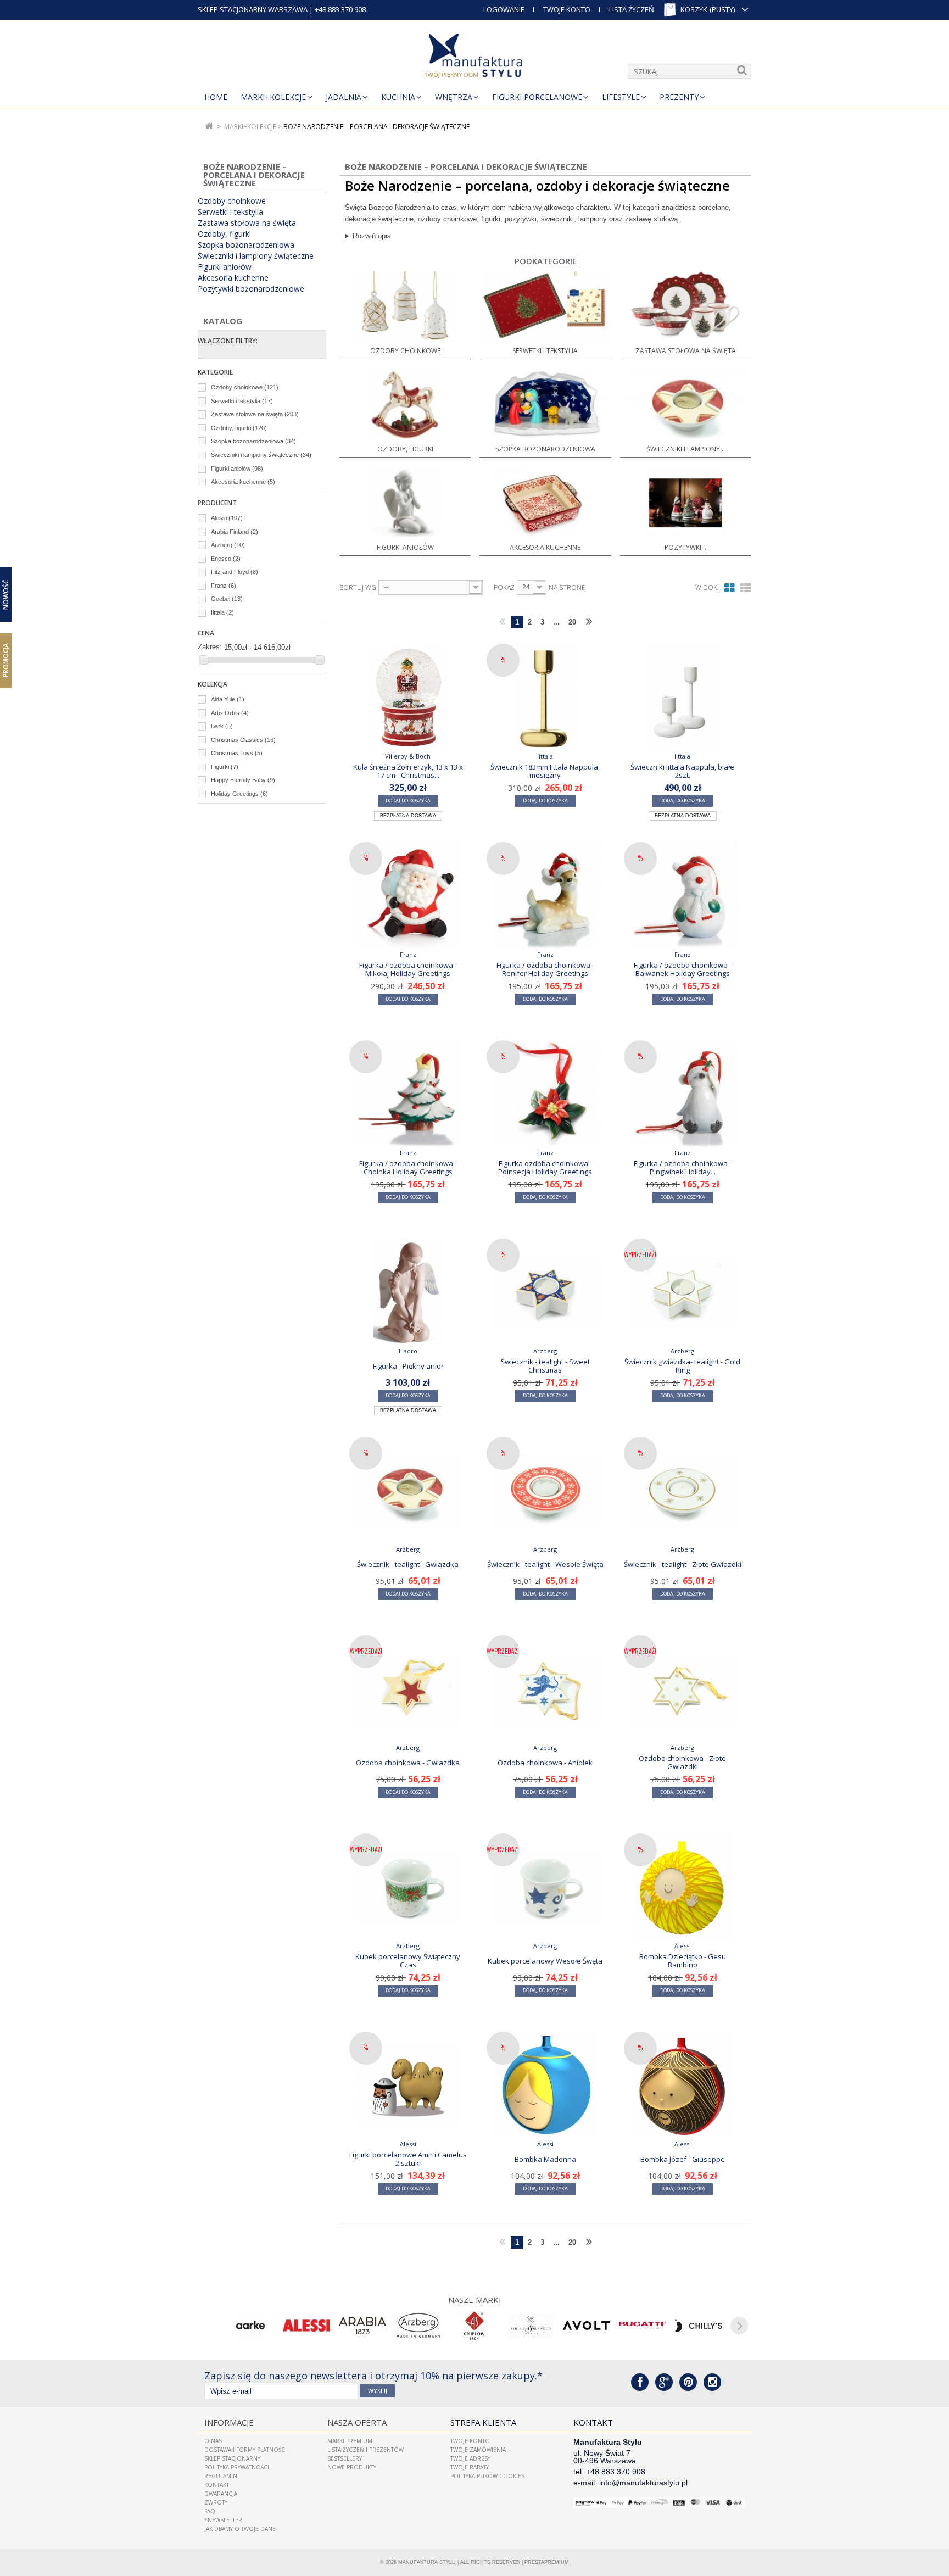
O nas (213, 2441)
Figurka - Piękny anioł (408, 1366)
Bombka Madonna (545, 2159)
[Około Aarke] (250, 2326)
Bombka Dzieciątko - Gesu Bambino (683, 1960)
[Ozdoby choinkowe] (405, 306)
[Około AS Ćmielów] (474, 2326)
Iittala (222, 612)
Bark (222, 726)
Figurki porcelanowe (537, 97)
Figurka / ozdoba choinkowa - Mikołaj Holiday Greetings (408, 969)
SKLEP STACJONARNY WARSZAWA (253, 9)
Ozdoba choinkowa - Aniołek (545, 1763)
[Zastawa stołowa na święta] (686, 306)
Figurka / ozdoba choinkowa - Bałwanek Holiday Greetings (683, 969)
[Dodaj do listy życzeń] (460, 815)
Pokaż (504, 588)
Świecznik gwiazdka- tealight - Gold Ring (682, 1365)
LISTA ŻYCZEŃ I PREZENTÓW (365, 2450)
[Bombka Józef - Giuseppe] (683, 2086)
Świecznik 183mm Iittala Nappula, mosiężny (545, 771)
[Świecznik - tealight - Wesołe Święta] (545, 1491)
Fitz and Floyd (235, 572)
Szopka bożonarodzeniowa (246, 245)
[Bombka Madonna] (545, 2086)
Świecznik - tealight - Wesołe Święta (545, 1564)
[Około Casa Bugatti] (643, 2326)
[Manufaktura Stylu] (474, 58)
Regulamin (221, 2476)
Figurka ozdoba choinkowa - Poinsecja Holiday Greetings (545, 1167)
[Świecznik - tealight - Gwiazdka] (408, 1491)
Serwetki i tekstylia (230, 212)
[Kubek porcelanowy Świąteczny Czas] (408, 1887)
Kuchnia (398, 97)
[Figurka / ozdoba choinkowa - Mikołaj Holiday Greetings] (408, 896)
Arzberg (228, 545)
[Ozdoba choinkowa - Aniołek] (545, 1689)
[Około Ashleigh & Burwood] (531, 2326)
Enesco (226, 559)
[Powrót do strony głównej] (210, 127)
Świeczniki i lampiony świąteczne (256, 256)
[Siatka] (730, 588)
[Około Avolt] (587, 2326)
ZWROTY (216, 2502)
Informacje (229, 2422)
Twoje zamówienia (478, 2450)
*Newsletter (223, 2520)
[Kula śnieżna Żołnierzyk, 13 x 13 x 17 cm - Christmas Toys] (408, 698)
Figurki (225, 767)
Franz (224, 586)
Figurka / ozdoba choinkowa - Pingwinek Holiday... (683, 1167)
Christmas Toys (237, 753)
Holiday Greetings (239, 794)
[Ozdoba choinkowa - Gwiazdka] (408, 1689)
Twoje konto (470, 2441)
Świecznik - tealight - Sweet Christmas (545, 1365)
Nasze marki (475, 2300)
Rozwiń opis (372, 236)
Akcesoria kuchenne (233, 278)
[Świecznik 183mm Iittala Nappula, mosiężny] (545, 698)
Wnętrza (454, 97)
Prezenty (679, 97)
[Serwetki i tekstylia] (545, 306)
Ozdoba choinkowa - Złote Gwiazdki (682, 1762)
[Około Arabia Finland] (362, 2326)
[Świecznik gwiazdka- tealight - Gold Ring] (683, 1292)
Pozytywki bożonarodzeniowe (251, 289)
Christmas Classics (243, 740)
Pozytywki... (685, 547)
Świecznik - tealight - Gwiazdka (408, 1564)
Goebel (227, 599)
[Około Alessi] (306, 2326)
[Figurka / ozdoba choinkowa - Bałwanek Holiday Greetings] (683, 896)
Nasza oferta (357, 2422)
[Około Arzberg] (418, 2326)
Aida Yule (228, 699)
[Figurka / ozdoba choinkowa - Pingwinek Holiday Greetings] (683, 1094)
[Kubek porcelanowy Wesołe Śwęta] (545, 1887)
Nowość (6, 594)
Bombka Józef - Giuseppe (683, 2159)
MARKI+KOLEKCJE (273, 97)
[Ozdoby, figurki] (405, 405)
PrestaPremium (547, 2562)
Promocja (6, 660)
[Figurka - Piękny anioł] (408, 1292)
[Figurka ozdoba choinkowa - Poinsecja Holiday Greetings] (545, 1094)
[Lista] (746, 588)
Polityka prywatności (237, 2467)
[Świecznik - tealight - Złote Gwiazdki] (683, 1491)
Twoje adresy (470, 2458)
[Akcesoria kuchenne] (545, 503)
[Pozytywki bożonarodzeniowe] (686, 503)
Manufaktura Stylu (427, 2562)
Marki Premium (350, 2441)
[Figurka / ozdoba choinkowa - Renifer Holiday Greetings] (545, 896)
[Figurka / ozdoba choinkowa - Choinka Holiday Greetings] (408, 1094)
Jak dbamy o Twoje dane (240, 2529)
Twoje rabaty (470, 2467)
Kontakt (217, 2485)
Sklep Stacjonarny (232, 2458)
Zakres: (210, 647)
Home (216, 97)
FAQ (210, 2511)
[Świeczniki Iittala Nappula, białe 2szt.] (683, 698)
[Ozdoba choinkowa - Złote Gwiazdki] (683, 1689)
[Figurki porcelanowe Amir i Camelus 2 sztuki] (408, 2086)
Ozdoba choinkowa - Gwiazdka (408, 1763)
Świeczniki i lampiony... (686, 449)
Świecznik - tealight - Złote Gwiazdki (683, 1564)
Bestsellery (345, 2458)
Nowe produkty (352, 2467)
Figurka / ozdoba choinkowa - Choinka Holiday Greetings (408, 1167)
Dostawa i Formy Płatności (245, 2450)
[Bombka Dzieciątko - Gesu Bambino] (683, 1887)
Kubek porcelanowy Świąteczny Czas (408, 1960)
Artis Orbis (230, 713)
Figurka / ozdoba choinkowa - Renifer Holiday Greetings (545, 969)
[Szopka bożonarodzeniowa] (545, 405)
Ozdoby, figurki (224, 234)
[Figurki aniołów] (405, 503)
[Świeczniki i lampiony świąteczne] (686, 405)
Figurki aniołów (225, 267)
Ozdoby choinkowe (232, 201)
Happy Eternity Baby (243, 780)
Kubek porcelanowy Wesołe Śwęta (545, 1961)
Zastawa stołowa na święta (247, 223)
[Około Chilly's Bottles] (699, 2326)
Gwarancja (221, 2494)
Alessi (227, 518)
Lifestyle (621, 97)
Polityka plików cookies (487, 2476)
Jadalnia (344, 97)
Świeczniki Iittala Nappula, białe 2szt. (682, 771)
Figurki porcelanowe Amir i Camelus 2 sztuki (408, 2159)
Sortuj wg (358, 588)
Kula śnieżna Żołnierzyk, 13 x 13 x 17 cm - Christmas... (408, 771)
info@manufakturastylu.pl (643, 2483)
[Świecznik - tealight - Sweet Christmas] (545, 1292)
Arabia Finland (235, 532)
